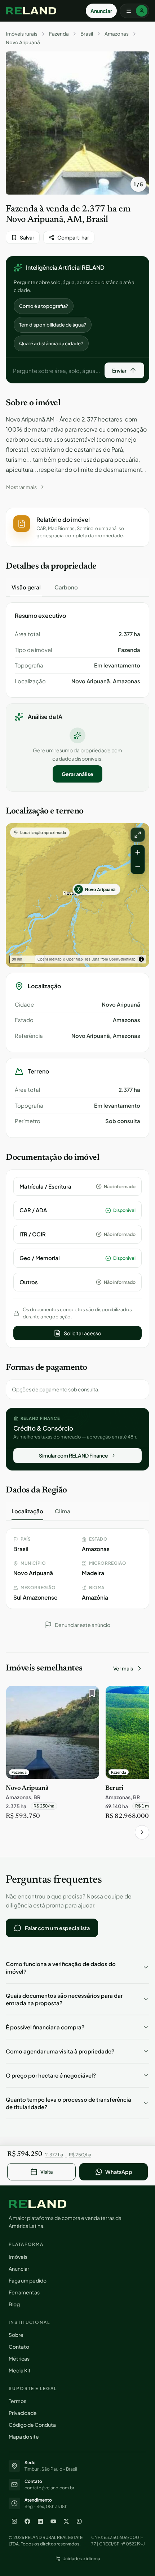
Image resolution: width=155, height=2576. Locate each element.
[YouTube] (53, 2521)
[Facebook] (27, 2521)
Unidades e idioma (81, 2559)
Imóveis (18, 2257)
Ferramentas (24, 2292)
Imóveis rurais (22, 34)
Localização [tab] (27, 1511)
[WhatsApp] (79, 2521)
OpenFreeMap (50, 959)
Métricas (19, 2358)
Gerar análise (77, 774)
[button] (77, 527)
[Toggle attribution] (141, 959)
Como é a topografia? (44, 306)
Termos (17, 2401)
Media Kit (20, 2370)
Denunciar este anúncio (83, 1625)
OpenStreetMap (122, 959)
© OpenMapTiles (77, 959)
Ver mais (123, 1668)
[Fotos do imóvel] (77, 123)
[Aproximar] (138, 852)
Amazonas (117, 34)
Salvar (27, 237)
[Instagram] (14, 2521)
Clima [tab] (63, 1511)
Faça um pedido (28, 2280)
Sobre (16, 2335)
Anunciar (101, 11)
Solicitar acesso (83, 1333)
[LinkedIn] (40, 2521)
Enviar (119, 370)
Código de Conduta (32, 2425)
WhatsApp (119, 2172)
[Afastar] (138, 867)
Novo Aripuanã (23, 42)
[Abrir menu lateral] (134, 11)
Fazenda (59, 34)
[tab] (26, 587)
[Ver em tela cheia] (138, 835)
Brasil (87, 34)
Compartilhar (73, 237)
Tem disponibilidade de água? (53, 325)
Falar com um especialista (57, 1928)
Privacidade (23, 2413)
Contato (19, 2347)
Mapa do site (24, 2436)
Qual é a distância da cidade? (51, 343)
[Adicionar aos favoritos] (90, 1695)
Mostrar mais (21, 487)
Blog (14, 2304)
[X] (66, 2521)
